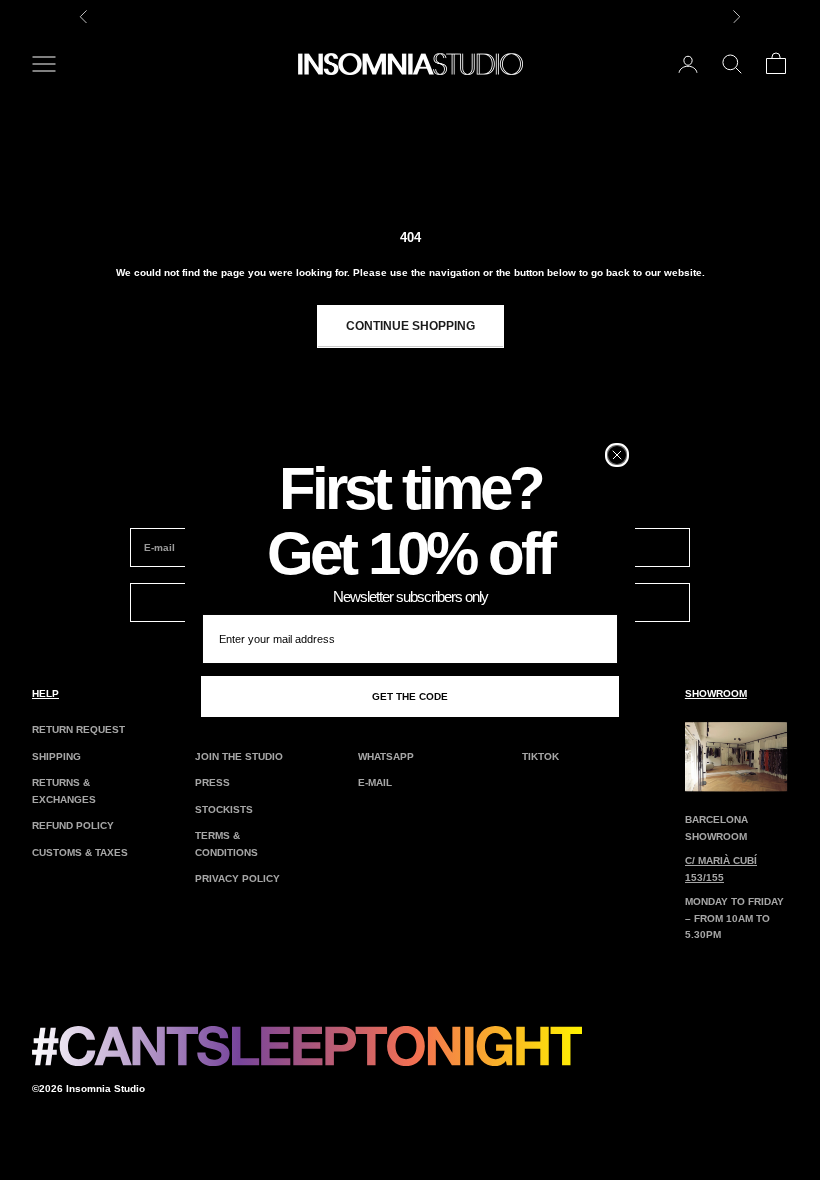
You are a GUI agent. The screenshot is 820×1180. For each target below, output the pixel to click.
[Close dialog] (617, 455)
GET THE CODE (410, 696)
